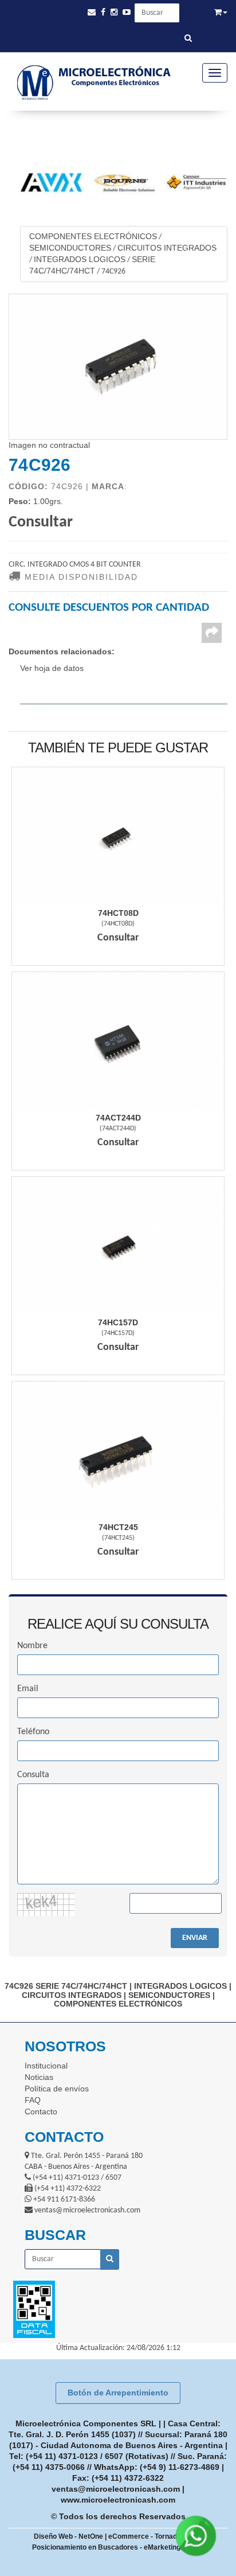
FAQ (33, 2100)
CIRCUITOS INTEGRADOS (167, 248)
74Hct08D (118, 913)
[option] (46, 182)
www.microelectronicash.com (118, 2500)
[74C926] (118, 367)
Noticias (39, 2077)
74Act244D (118, 1118)
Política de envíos (57, 2089)
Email (28, 1689)
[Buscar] (188, 39)
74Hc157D (118, 1322)
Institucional (46, 2066)
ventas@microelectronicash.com (116, 2489)
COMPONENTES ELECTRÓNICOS (93, 236)
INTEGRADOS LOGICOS (80, 259)
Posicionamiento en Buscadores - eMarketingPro (112, 2547)
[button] (92, 12)
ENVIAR (195, 1938)
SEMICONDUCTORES (70, 248)
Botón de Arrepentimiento (118, 2392)
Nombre (32, 1646)
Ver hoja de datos (52, 668)
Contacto (41, 2111)
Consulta (33, 1775)
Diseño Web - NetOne (68, 2536)
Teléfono (33, 1732)
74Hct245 (118, 1527)
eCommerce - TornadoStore (154, 2536)
